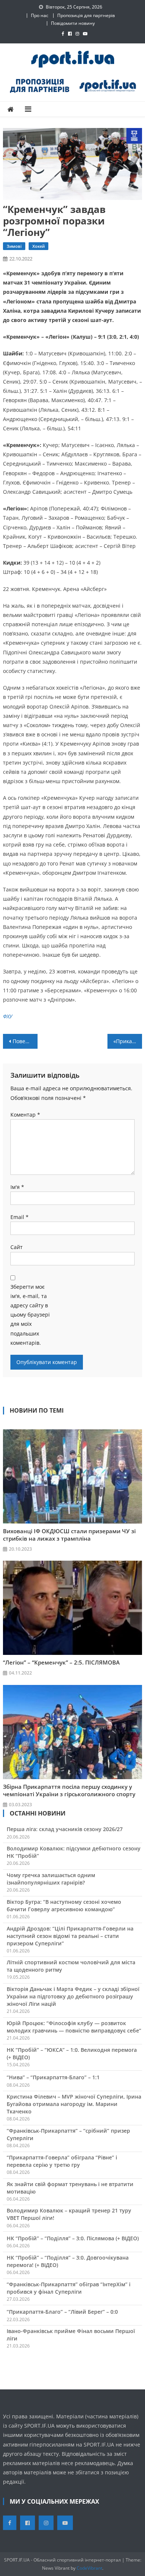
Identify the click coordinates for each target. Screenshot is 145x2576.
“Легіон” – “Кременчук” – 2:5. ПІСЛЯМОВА (61, 1662)
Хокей (38, 246)
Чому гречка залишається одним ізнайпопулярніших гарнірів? (51, 1879)
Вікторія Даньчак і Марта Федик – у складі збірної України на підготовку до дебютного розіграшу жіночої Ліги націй (73, 1996)
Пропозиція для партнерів (86, 15)
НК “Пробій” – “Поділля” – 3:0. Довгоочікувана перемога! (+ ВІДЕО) (68, 2261)
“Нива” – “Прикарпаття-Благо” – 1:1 (53, 2077)
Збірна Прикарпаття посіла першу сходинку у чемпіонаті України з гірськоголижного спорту (69, 1790)
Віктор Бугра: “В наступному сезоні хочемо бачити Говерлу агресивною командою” (64, 1905)
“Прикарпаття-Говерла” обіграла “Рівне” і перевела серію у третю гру (62, 2161)
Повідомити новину (73, 23)
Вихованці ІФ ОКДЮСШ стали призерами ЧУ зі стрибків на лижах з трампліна (69, 1535)
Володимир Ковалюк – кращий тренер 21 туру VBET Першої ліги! (69, 2214)
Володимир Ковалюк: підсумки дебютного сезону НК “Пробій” (74, 1852)
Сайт (17, 1247)
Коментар (25, 1115)
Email (20, 1217)
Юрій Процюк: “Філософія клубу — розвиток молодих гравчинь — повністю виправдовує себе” (74, 2027)
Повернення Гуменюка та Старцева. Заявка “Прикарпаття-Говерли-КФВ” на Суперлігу (25, 1041)
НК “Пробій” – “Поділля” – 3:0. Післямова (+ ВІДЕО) (73, 2238)
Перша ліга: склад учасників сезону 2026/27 (65, 1829)
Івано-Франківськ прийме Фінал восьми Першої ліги (71, 2335)
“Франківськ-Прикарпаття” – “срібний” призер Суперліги (68, 2134)
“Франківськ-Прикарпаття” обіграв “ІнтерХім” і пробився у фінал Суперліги (69, 2288)
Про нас (40, 15)
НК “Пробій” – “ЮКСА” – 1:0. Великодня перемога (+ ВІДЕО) (72, 2053)
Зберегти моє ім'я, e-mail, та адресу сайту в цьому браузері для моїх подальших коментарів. (30, 1315)
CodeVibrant (89, 2568)
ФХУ (8, 1016)
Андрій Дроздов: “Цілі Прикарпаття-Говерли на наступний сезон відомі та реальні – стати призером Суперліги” (70, 1936)
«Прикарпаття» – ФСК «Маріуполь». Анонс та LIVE (128, 1041)
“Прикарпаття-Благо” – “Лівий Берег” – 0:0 (62, 2312)
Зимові (14, 246)
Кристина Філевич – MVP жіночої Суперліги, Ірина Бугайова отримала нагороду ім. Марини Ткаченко (74, 2104)
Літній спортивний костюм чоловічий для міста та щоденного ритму (71, 1966)
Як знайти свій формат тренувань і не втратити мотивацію (70, 2188)
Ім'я (17, 1187)
